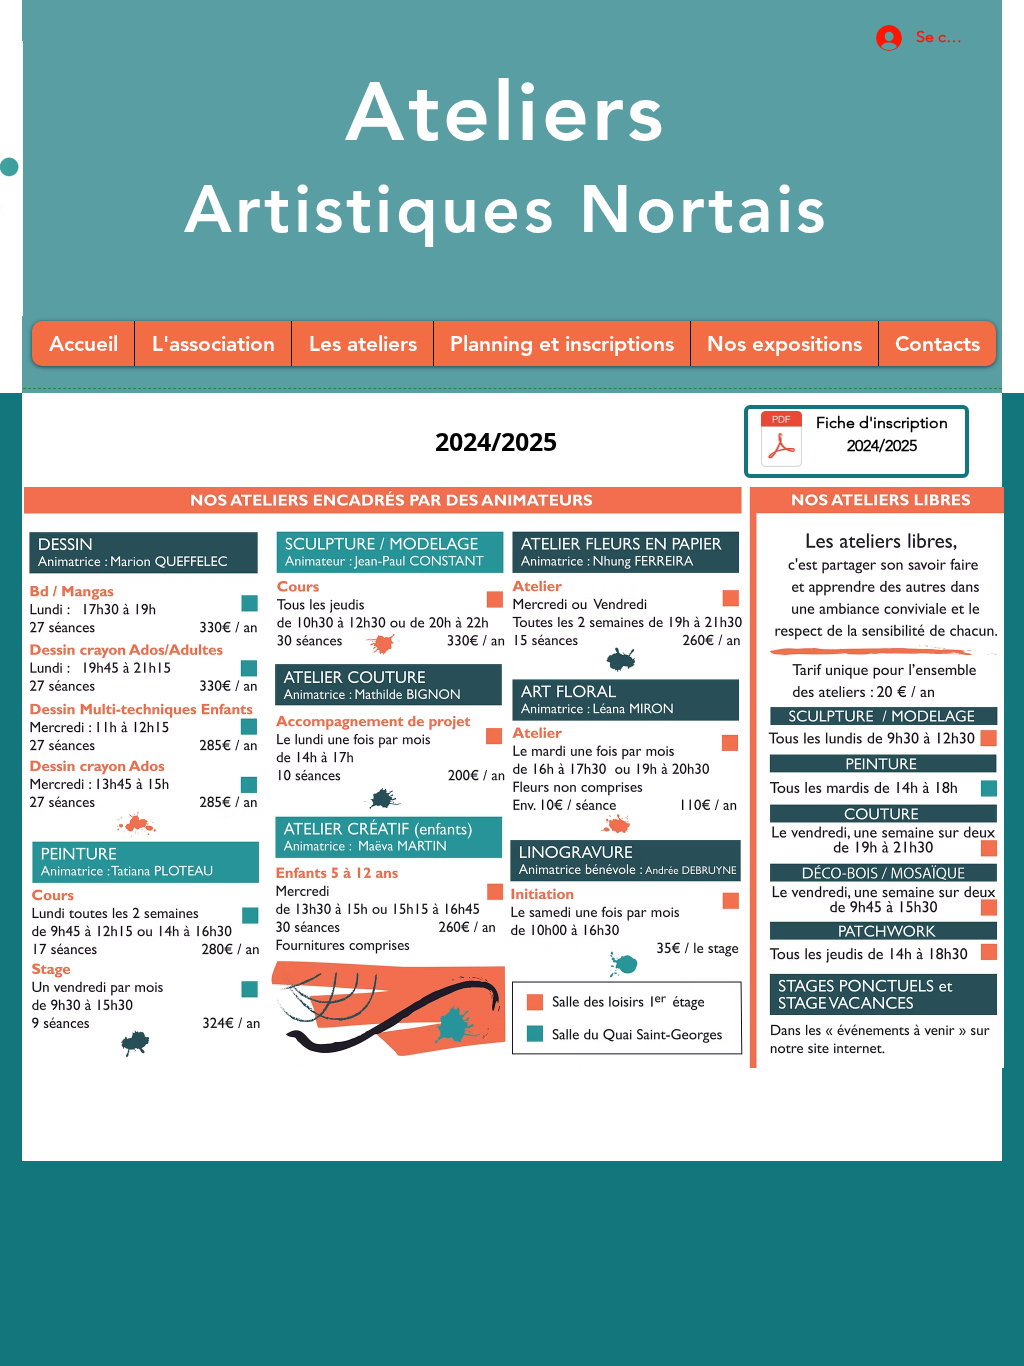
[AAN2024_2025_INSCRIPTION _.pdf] (781, 441)
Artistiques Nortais (506, 209)
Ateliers (505, 112)
